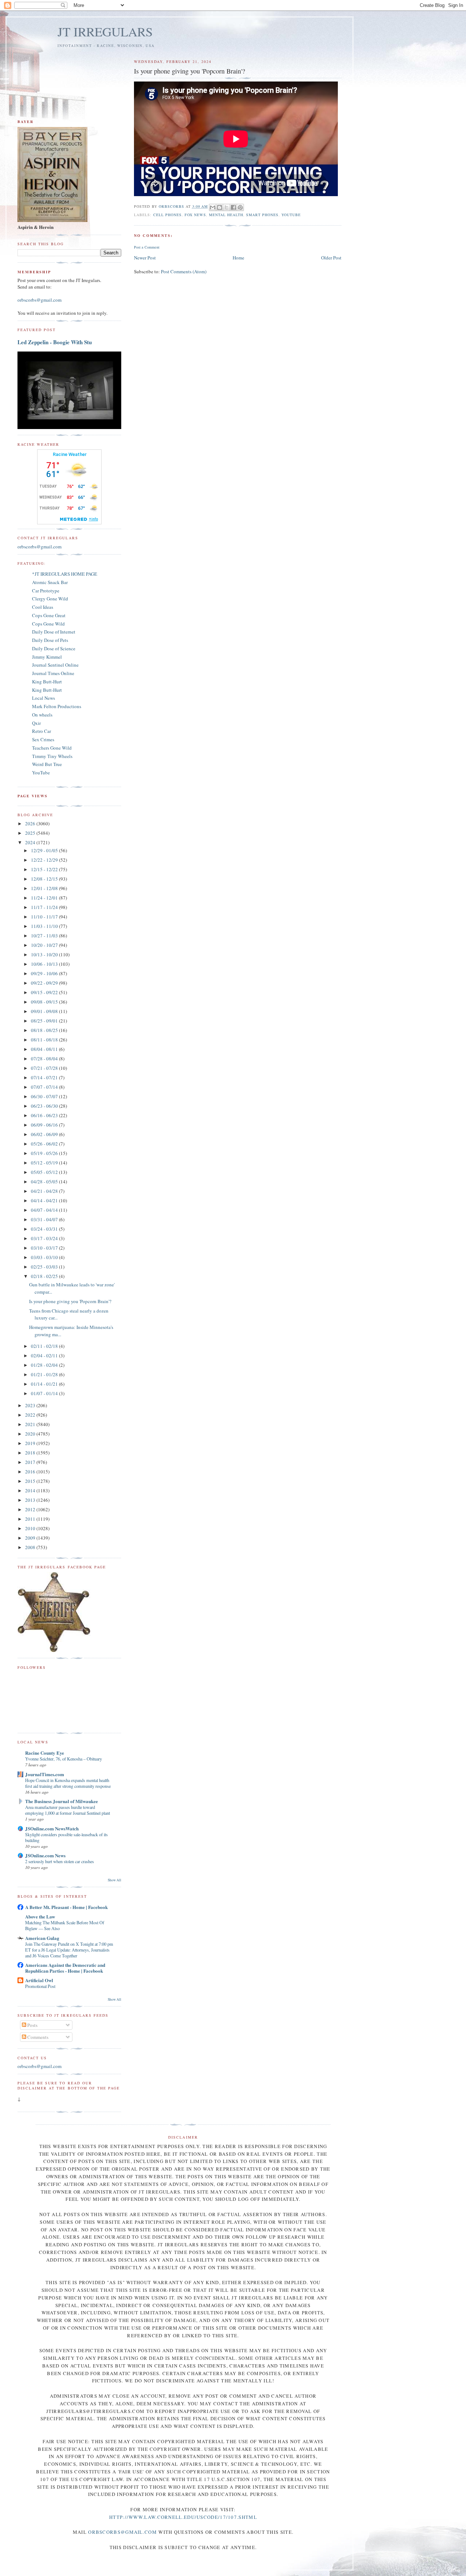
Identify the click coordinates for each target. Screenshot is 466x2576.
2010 (31, 1528)
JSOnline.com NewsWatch (52, 1828)
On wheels (42, 715)
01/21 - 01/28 (45, 1374)
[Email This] (213, 207)
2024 (31, 842)
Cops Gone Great (49, 615)
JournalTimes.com (45, 1774)
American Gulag (42, 1938)
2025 (31, 833)
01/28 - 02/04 (45, 1365)
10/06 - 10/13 (45, 964)
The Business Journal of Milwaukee (62, 1801)
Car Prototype (46, 591)
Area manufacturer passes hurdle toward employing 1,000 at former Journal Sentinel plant (68, 1810)
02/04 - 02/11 (45, 1356)
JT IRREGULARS (105, 31)
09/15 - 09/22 (45, 992)
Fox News (195, 215)
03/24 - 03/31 (45, 1229)
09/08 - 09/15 (45, 1002)
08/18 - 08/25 (45, 1030)
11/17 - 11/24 (45, 907)
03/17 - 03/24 (45, 1238)
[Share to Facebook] (233, 207)
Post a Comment (147, 247)
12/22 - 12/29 (45, 860)
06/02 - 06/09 (45, 1134)
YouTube (291, 215)
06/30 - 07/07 (45, 1096)
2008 (31, 1547)
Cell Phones (167, 215)
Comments (37, 2037)
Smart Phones (262, 215)
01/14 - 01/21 (45, 1384)
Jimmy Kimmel (47, 657)
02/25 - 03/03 (45, 1267)
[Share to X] (226, 207)
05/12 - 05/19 (45, 1163)
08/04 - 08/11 (45, 1049)
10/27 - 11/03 (45, 936)
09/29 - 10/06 (45, 973)
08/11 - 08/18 (45, 1040)
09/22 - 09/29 (45, 983)
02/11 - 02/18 (45, 1346)
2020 (31, 1434)
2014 (31, 1491)
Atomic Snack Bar (50, 582)
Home (238, 258)
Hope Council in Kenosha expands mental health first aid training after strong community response (68, 1783)
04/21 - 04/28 (45, 1191)
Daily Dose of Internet (54, 632)
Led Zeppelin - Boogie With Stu (55, 342)
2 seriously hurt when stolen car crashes (60, 1861)
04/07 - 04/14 (45, 1210)
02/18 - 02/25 (45, 1276)
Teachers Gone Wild (52, 748)
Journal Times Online (53, 673)
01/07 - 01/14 (45, 1393)
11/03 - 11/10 (45, 926)
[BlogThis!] (220, 207)
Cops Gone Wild (48, 624)
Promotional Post (40, 1986)
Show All (114, 1880)
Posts (32, 2025)
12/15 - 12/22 (45, 869)
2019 (31, 1443)
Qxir (36, 723)
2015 (31, 1481)
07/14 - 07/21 (45, 1077)
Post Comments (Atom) (184, 271)
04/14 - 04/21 (45, 1200)
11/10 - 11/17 (45, 917)
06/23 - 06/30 (45, 1106)
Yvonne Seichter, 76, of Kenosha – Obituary (64, 1759)
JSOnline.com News (45, 1855)
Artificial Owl (39, 1980)
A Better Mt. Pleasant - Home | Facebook (66, 1907)
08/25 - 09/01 (45, 1021)
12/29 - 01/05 (45, 850)
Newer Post (145, 258)
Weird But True (47, 764)
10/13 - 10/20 (45, 954)
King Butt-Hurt (47, 682)
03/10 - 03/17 (45, 1248)
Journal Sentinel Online (55, 665)
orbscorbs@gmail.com (40, 300)
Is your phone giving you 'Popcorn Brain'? (70, 1301)
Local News (44, 698)
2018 (31, 1453)
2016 (31, 1472)
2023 (31, 1405)
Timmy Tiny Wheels (52, 756)
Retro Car (42, 731)
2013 (31, 1500)
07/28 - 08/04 (45, 1059)
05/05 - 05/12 (45, 1172)
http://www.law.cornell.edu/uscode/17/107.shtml (183, 2517)
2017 (31, 1462)
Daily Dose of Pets (50, 640)
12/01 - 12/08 (45, 888)
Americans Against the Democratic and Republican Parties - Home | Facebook (65, 1968)
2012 (31, 1509)
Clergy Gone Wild (50, 599)
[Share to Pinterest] (240, 207)
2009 (31, 1538)
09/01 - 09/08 (45, 1011)
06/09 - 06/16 (45, 1125)
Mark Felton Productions (57, 706)
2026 (31, 823)
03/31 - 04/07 (45, 1219)
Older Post (331, 258)
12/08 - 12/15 (45, 879)
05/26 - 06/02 (45, 1144)
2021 (31, 1424)
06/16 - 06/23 (45, 1115)
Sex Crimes (43, 739)
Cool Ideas (43, 607)
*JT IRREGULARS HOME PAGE (65, 574)
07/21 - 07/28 (45, 1068)
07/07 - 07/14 (45, 1087)
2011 (31, 1519)
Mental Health (226, 215)
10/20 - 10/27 (45, 945)
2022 (31, 1415)
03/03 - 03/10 (45, 1257)
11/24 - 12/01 (45, 898)
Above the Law (40, 1916)
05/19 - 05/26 (45, 1153)
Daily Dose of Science (54, 648)
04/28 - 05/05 (45, 1182)
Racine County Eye (45, 1753)
